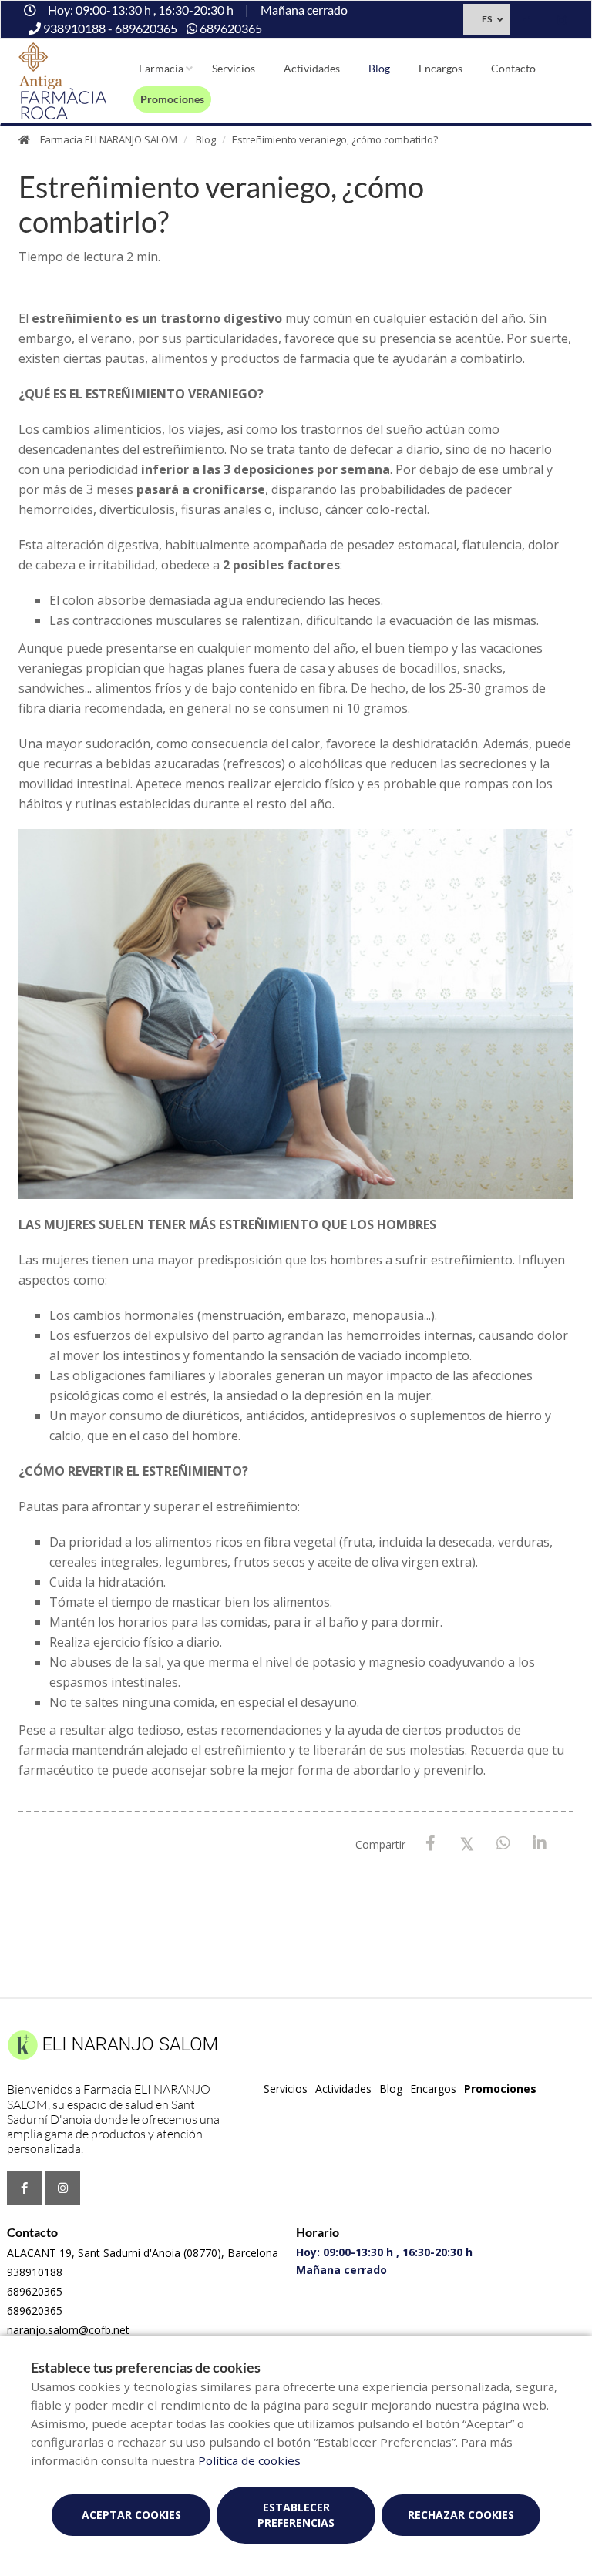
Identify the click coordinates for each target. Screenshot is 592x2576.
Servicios (234, 68)
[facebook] (527, 21)
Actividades (312, 68)
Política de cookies (249, 2460)
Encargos (441, 68)
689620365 (35, 2291)
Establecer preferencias (296, 2515)
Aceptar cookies (131, 2515)
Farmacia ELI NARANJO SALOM (109, 139)
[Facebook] (431, 1844)
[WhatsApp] (503, 1844)
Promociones (172, 99)
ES (487, 19)
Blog (379, 68)
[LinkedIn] (539, 1844)
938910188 (35, 2272)
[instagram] (562, 21)
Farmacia (161, 68)
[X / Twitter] (467, 1843)
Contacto (513, 68)
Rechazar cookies (461, 2515)
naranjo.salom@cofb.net (68, 2330)
